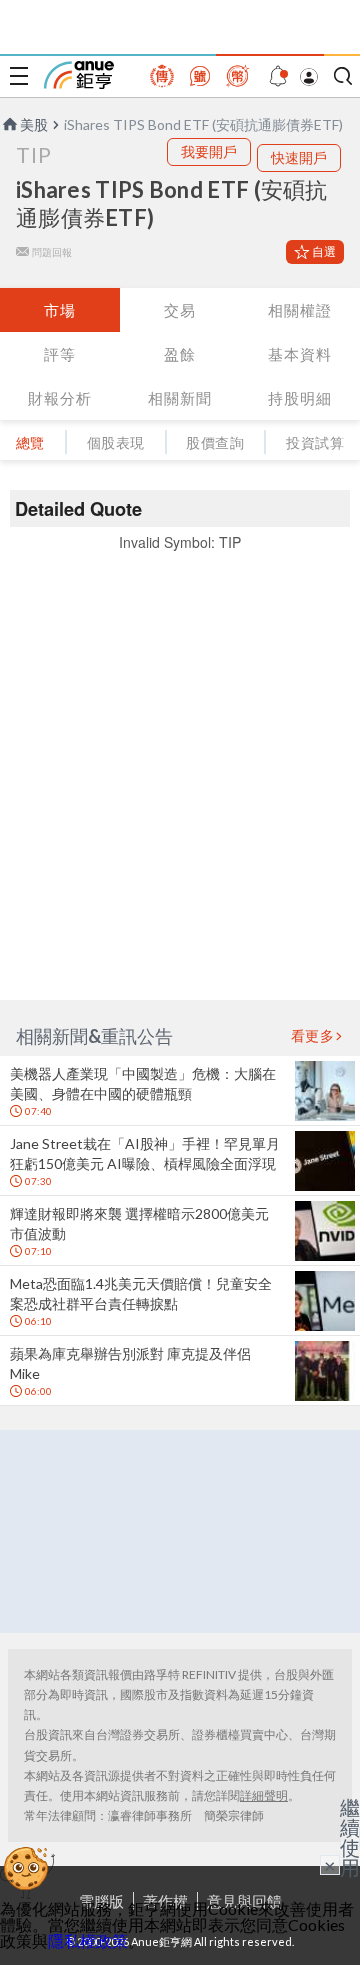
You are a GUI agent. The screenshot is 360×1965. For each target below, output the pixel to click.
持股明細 (300, 398)
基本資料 (300, 354)
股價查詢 (215, 442)
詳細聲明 (264, 1795)
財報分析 (60, 398)
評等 (60, 354)
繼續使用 (350, 1837)
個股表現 (116, 442)
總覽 (30, 442)
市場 (60, 310)
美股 (34, 124)
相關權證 (300, 310)
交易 (180, 310)
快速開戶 (299, 157)
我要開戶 (209, 151)
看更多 (313, 1036)
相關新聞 (180, 398)
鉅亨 (79, 75)
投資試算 (315, 442)
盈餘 (180, 354)
